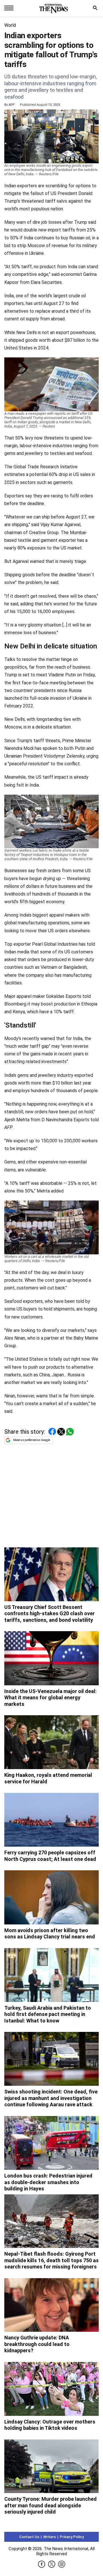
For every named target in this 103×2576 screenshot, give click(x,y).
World (10, 25)
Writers (49, 2537)
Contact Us (29, 2537)
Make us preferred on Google (32, 1440)
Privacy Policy (72, 2537)
